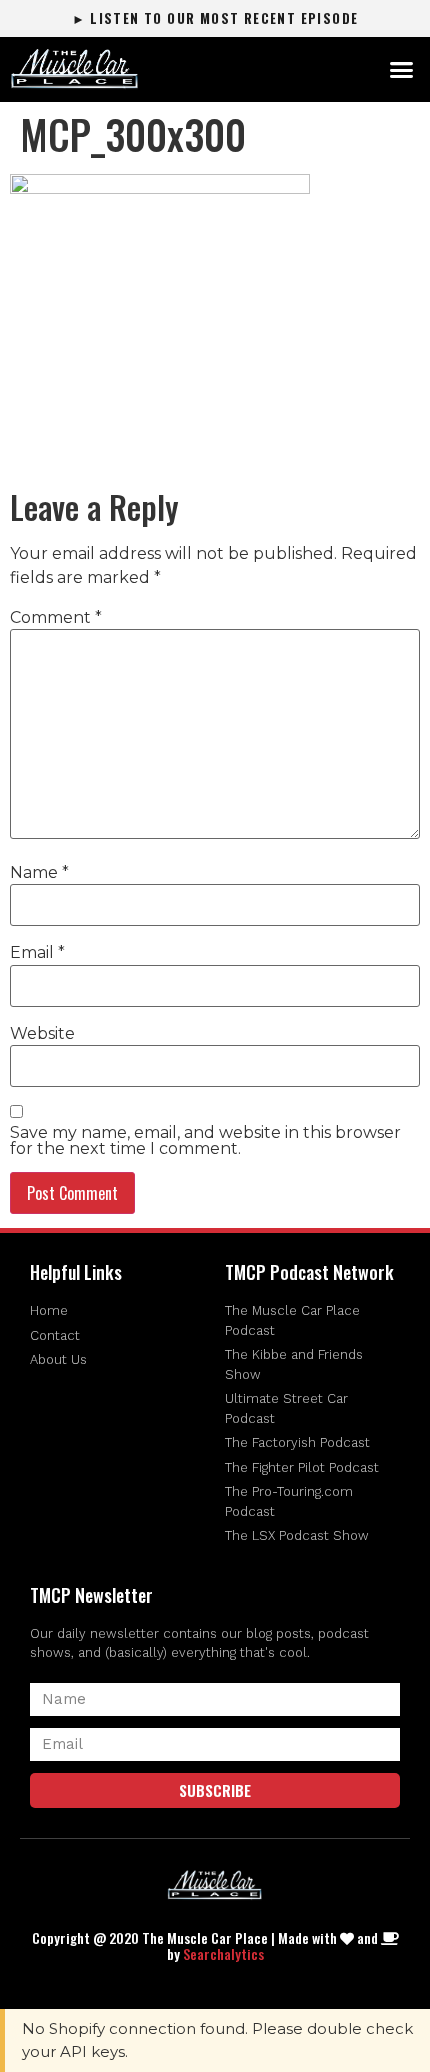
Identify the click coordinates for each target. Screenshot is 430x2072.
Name (39, 873)
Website (42, 1034)
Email (37, 953)
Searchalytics (223, 1953)
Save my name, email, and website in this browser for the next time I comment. (205, 1141)
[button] (402, 70)
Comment (56, 618)
